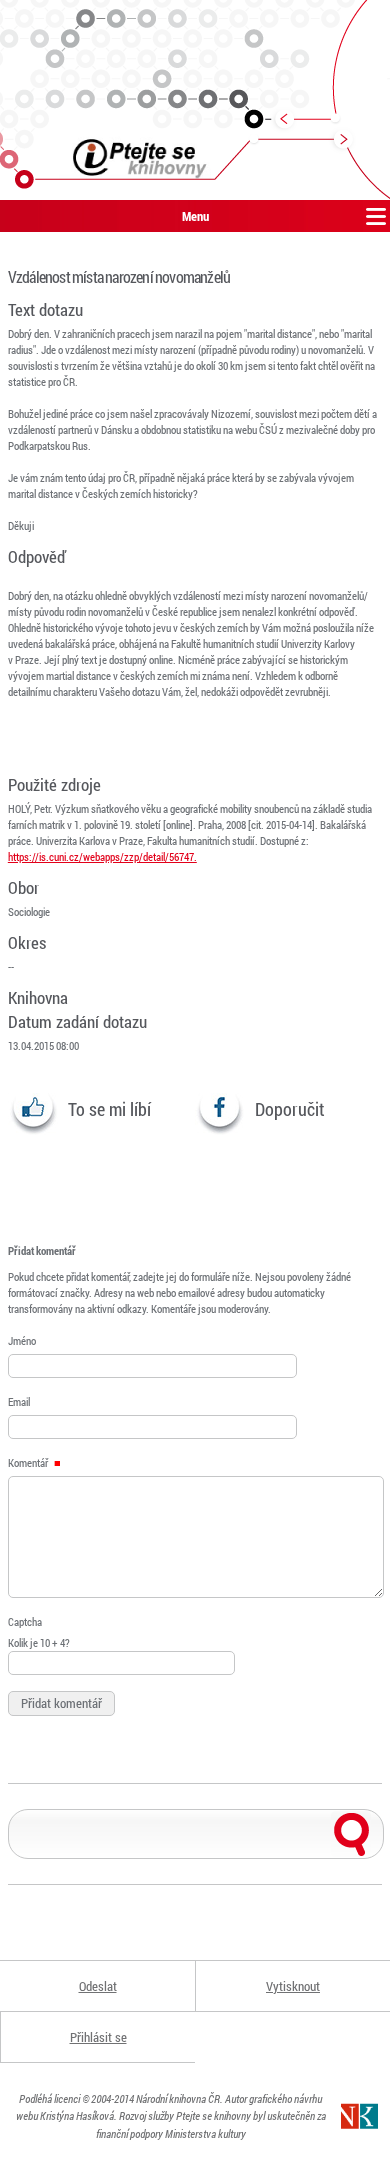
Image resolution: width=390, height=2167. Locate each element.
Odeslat (98, 1986)
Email (19, 1401)
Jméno (22, 1340)
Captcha (25, 1621)
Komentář (29, 1462)
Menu (195, 216)
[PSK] (195, 100)
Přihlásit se (98, 2037)
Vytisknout (293, 1986)
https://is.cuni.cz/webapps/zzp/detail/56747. (102, 856)
